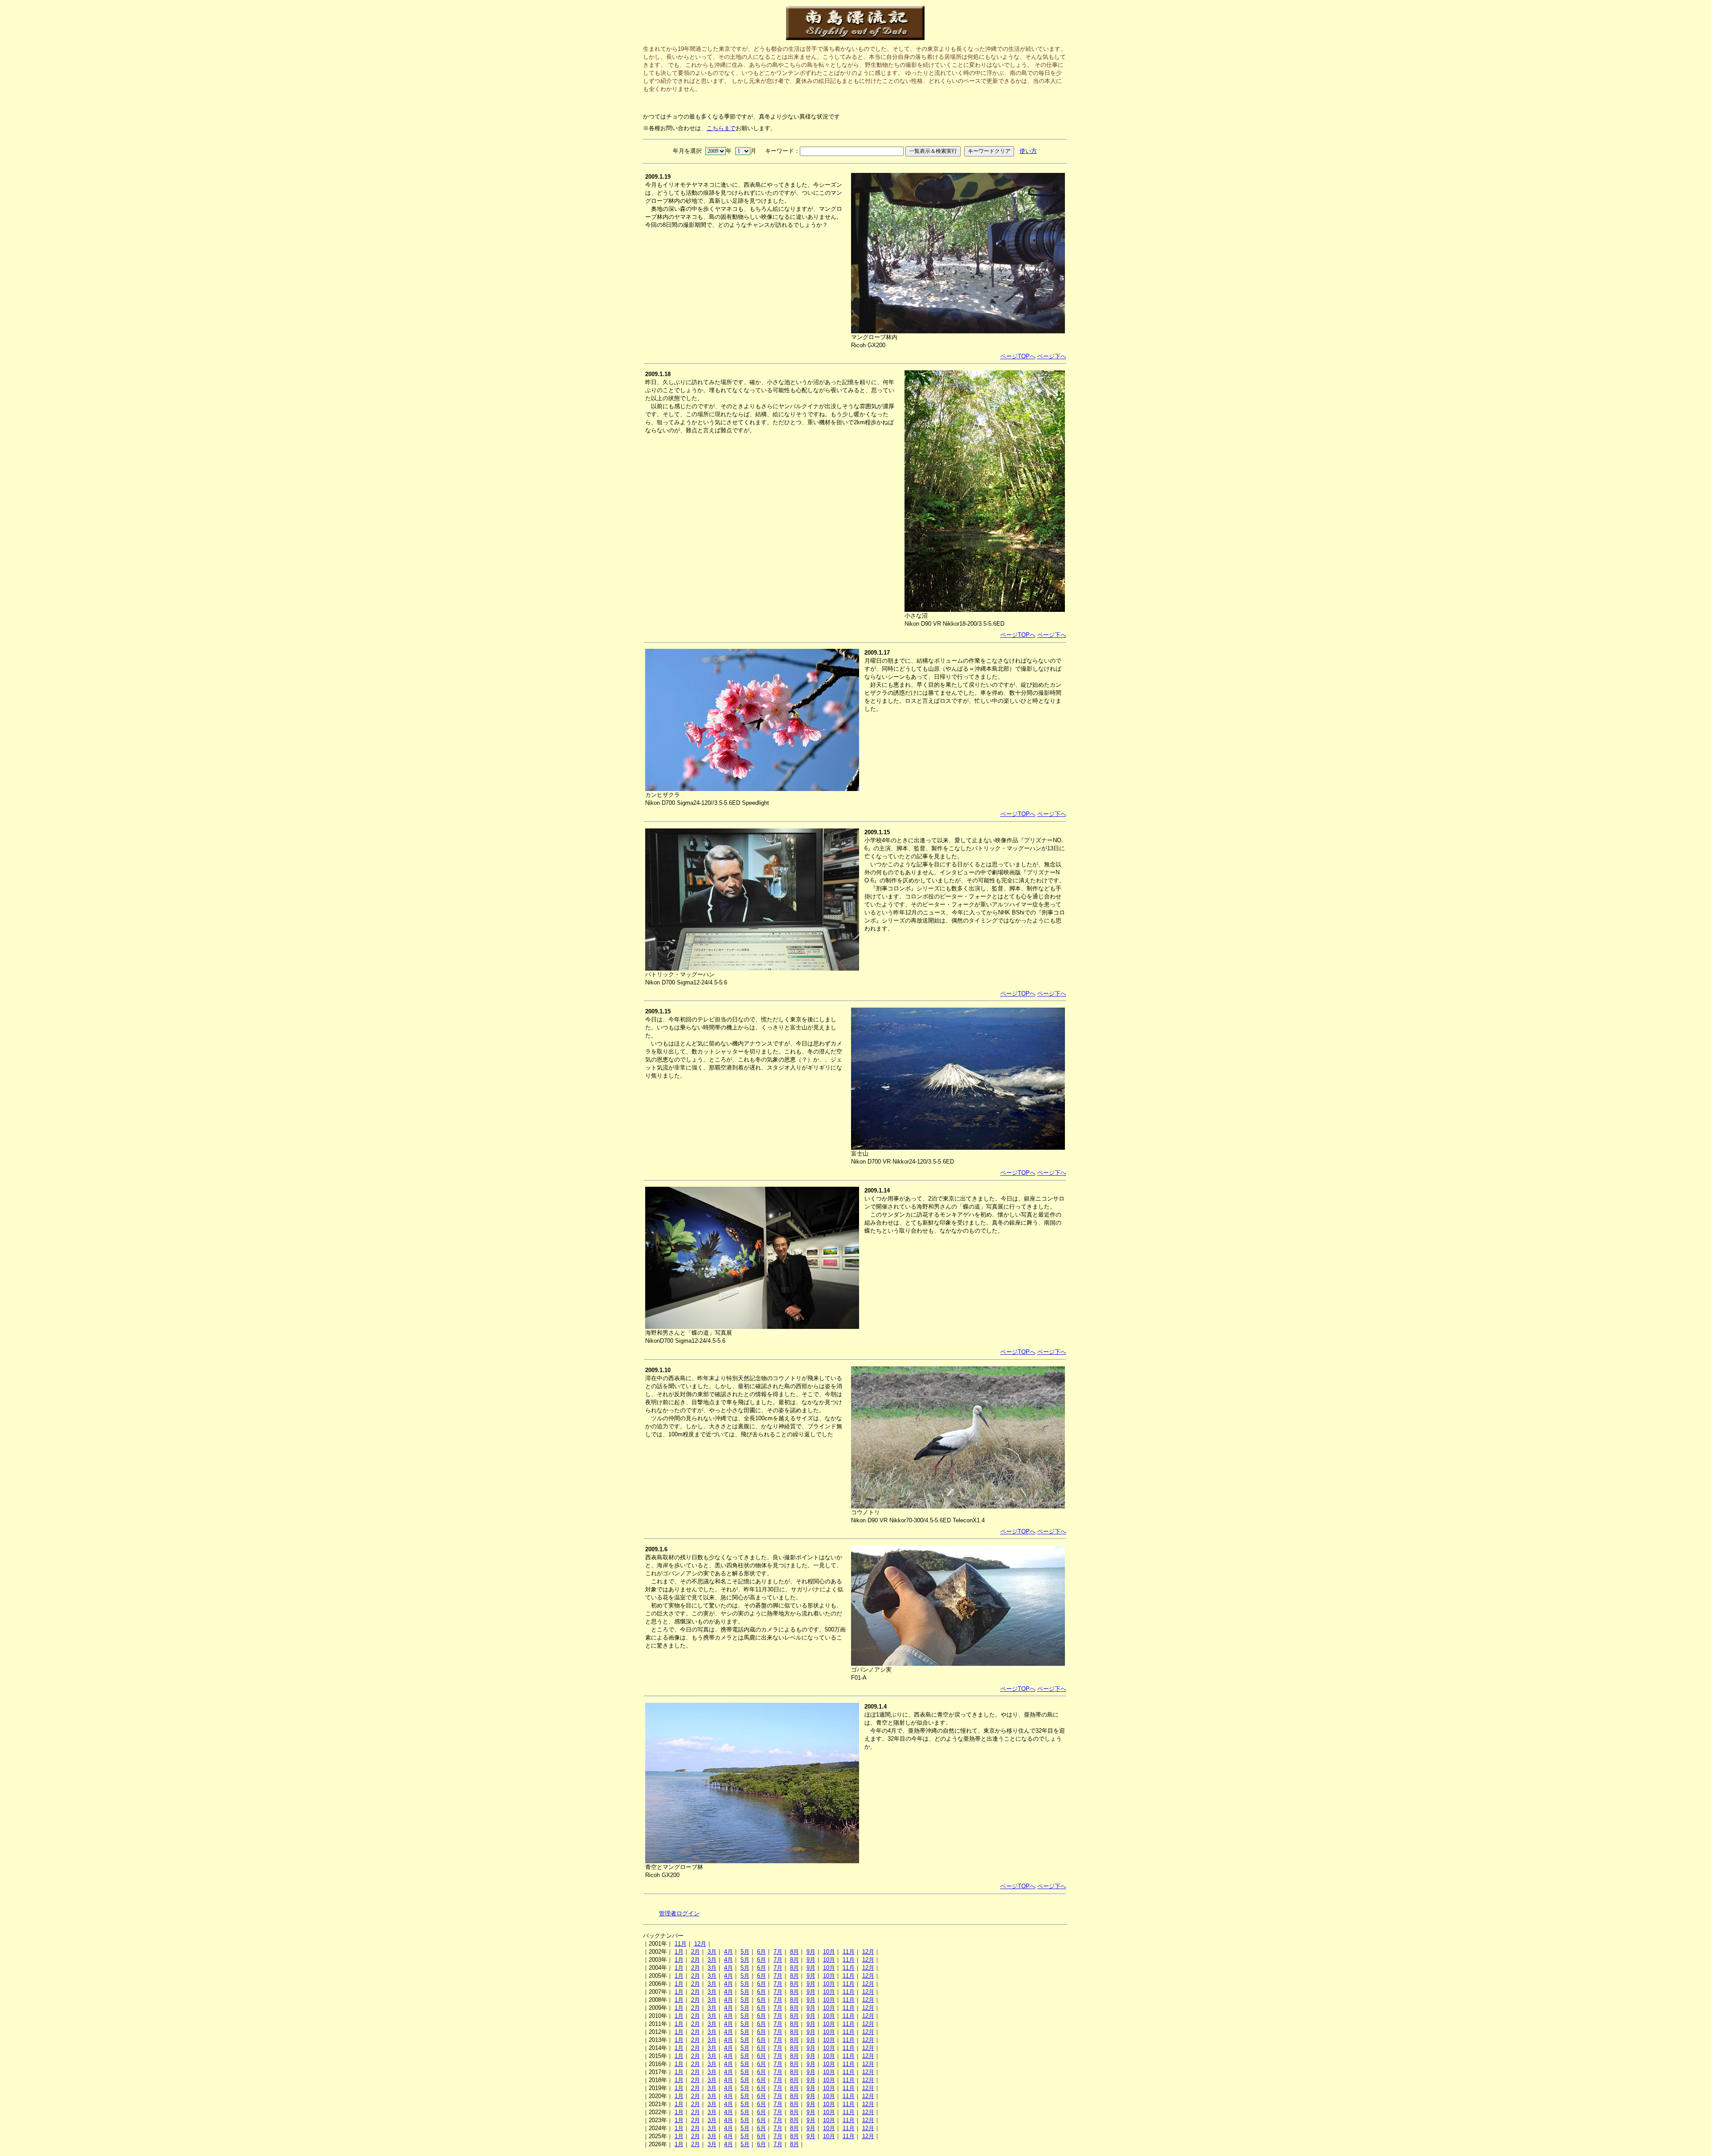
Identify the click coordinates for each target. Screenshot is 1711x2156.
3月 (712, 1952)
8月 (794, 1952)
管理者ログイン (679, 1913)
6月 (761, 1952)
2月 (696, 1952)
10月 (829, 1952)
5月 (745, 1952)
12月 (700, 1944)
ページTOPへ (1018, 356)
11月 (681, 1944)
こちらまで (721, 128)
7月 (778, 1952)
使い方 (1028, 151)
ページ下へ (1052, 356)
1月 (679, 1952)
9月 (811, 1952)
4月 (729, 1952)
